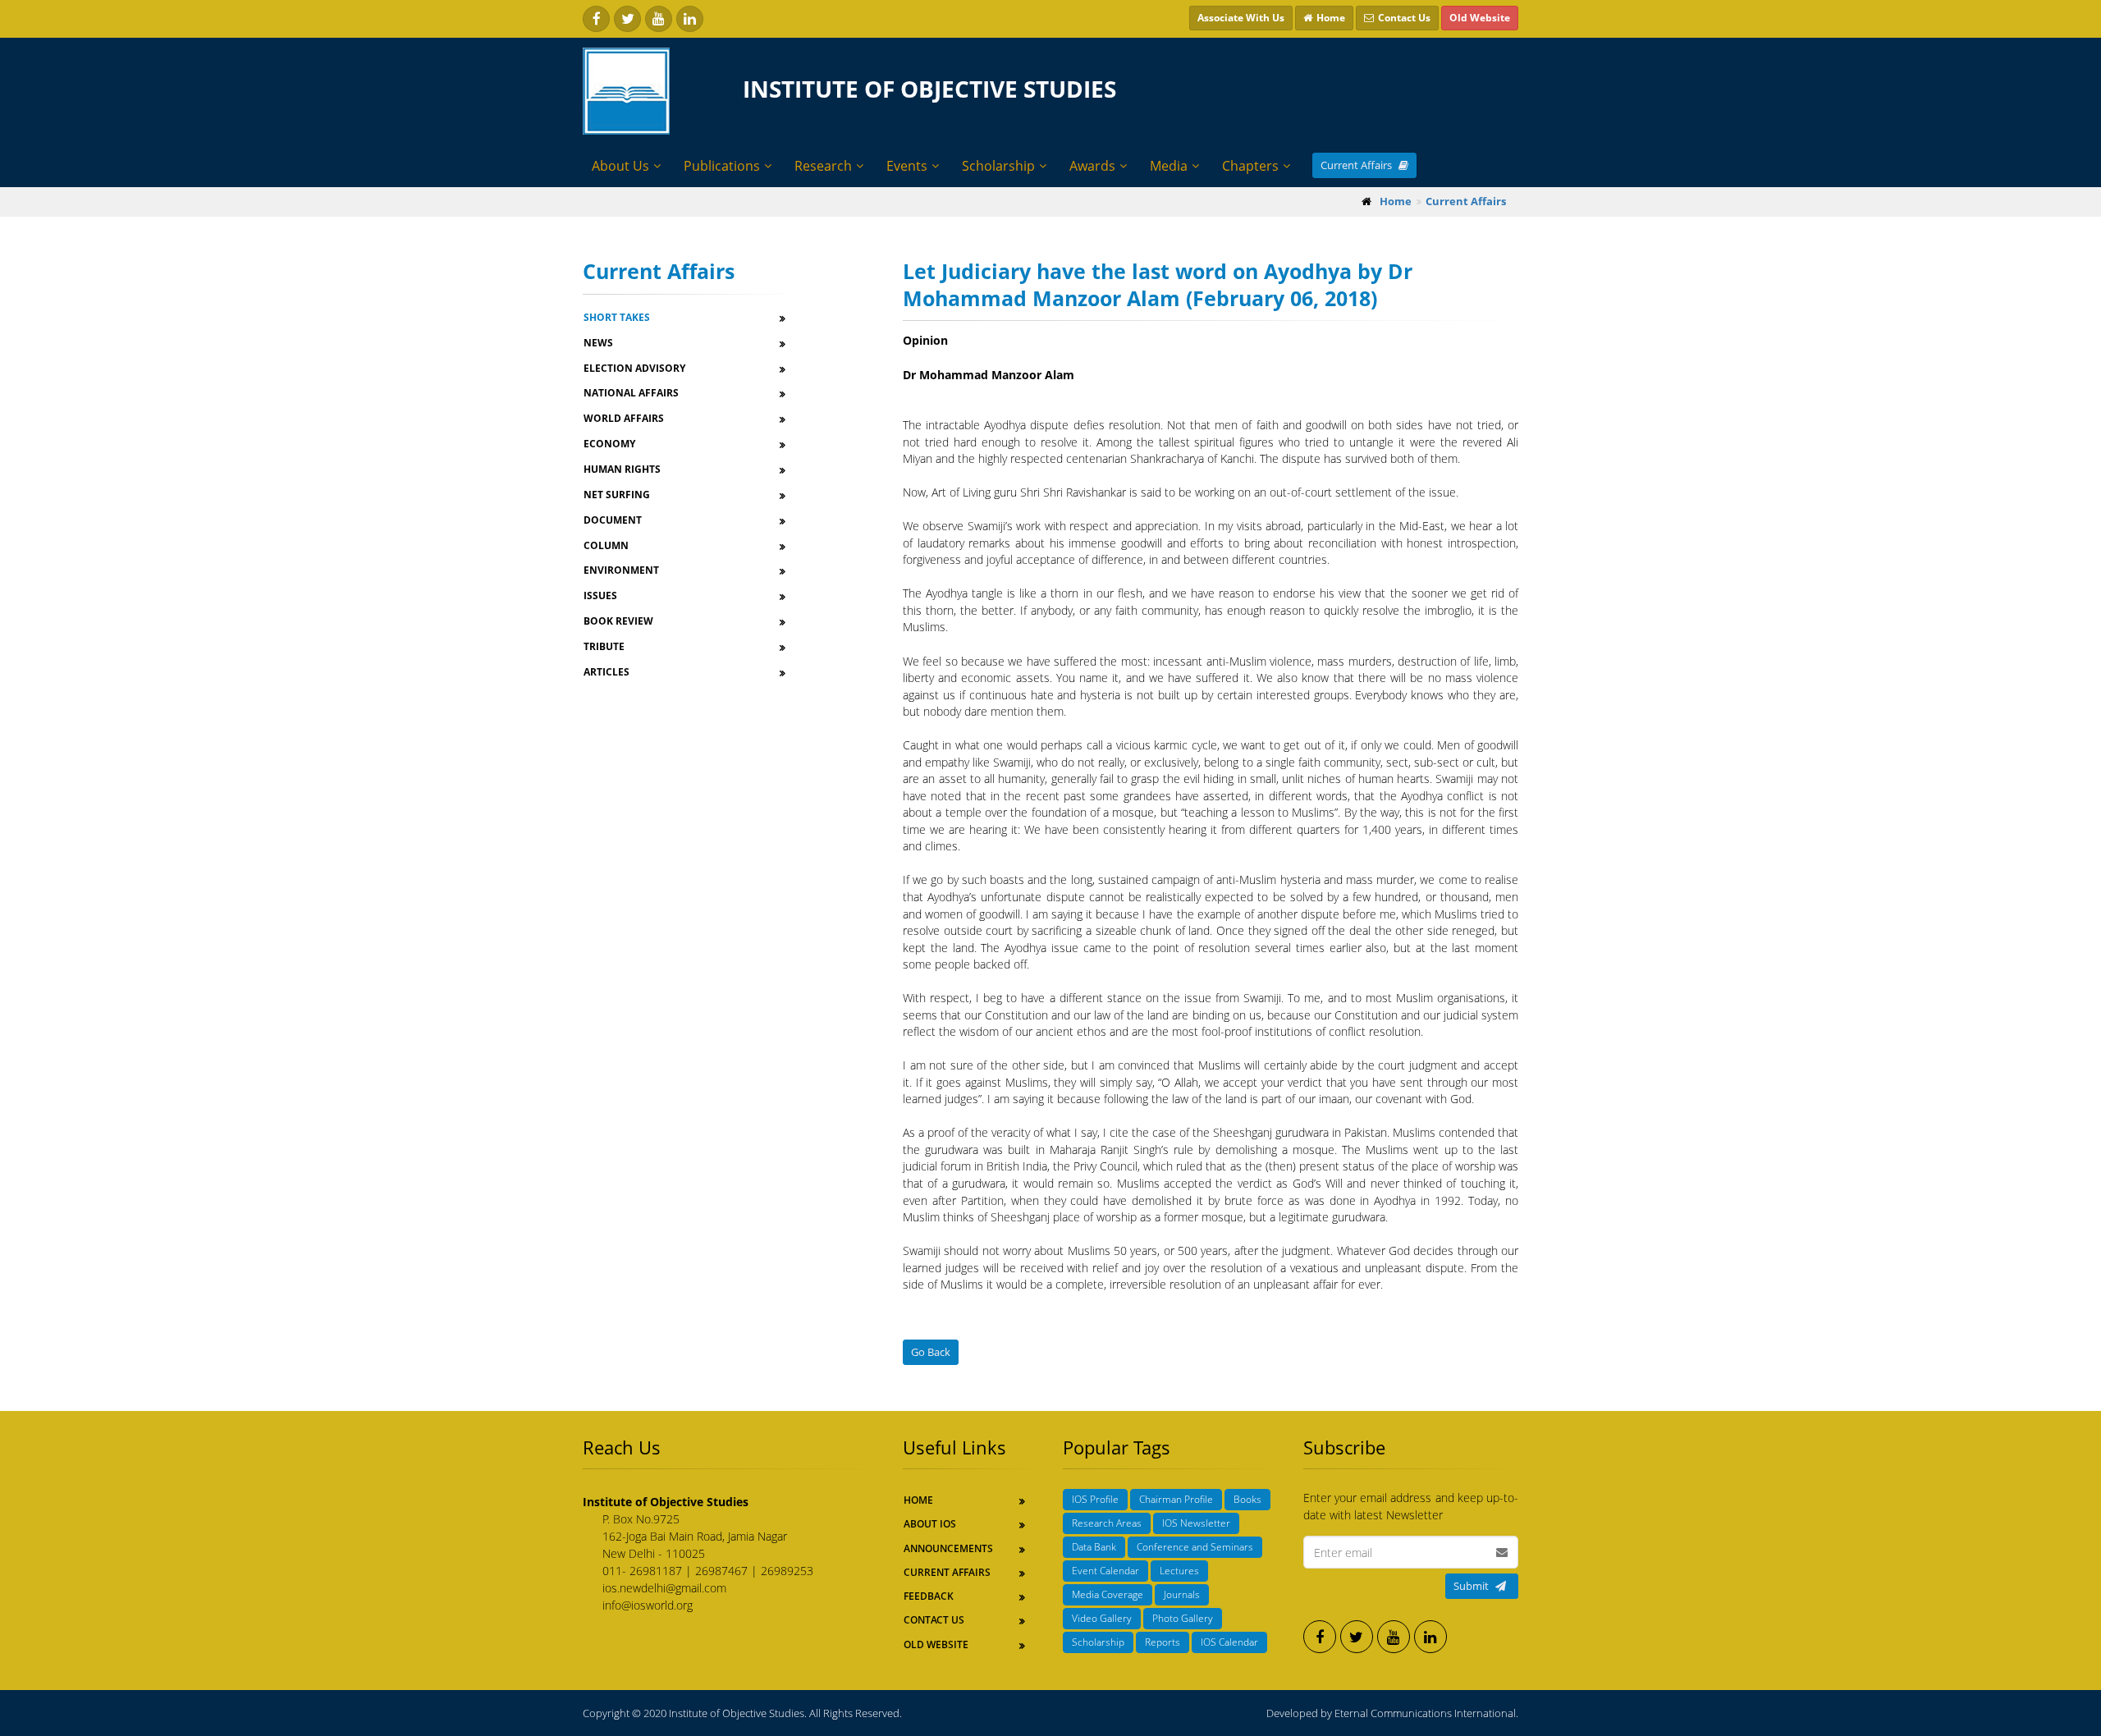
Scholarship (998, 166)
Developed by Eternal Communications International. (1392, 1713)
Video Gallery (1102, 1618)
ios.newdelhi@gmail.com (664, 1588)
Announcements (948, 1548)
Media (1169, 166)
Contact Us (934, 1620)
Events (907, 166)
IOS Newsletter (1196, 1523)
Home (918, 1500)
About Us (620, 166)
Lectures (1179, 1571)
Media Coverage (1108, 1594)
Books (1247, 1499)
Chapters (1250, 166)
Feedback (929, 1596)
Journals (1182, 1594)
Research (823, 166)
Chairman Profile (1176, 1499)
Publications (722, 166)
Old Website (936, 1644)
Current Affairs (1357, 165)
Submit (1471, 1586)
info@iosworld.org (648, 1605)
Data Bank (1094, 1547)
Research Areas (1107, 1523)
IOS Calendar (1229, 1642)
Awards (1092, 166)
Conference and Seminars (1195, 1547)
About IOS (930, 1524)
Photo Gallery (1183, 1618)
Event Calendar (1105, 1571)
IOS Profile (1095, 1499)
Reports (1163, 1642)
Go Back (931, 1352)
